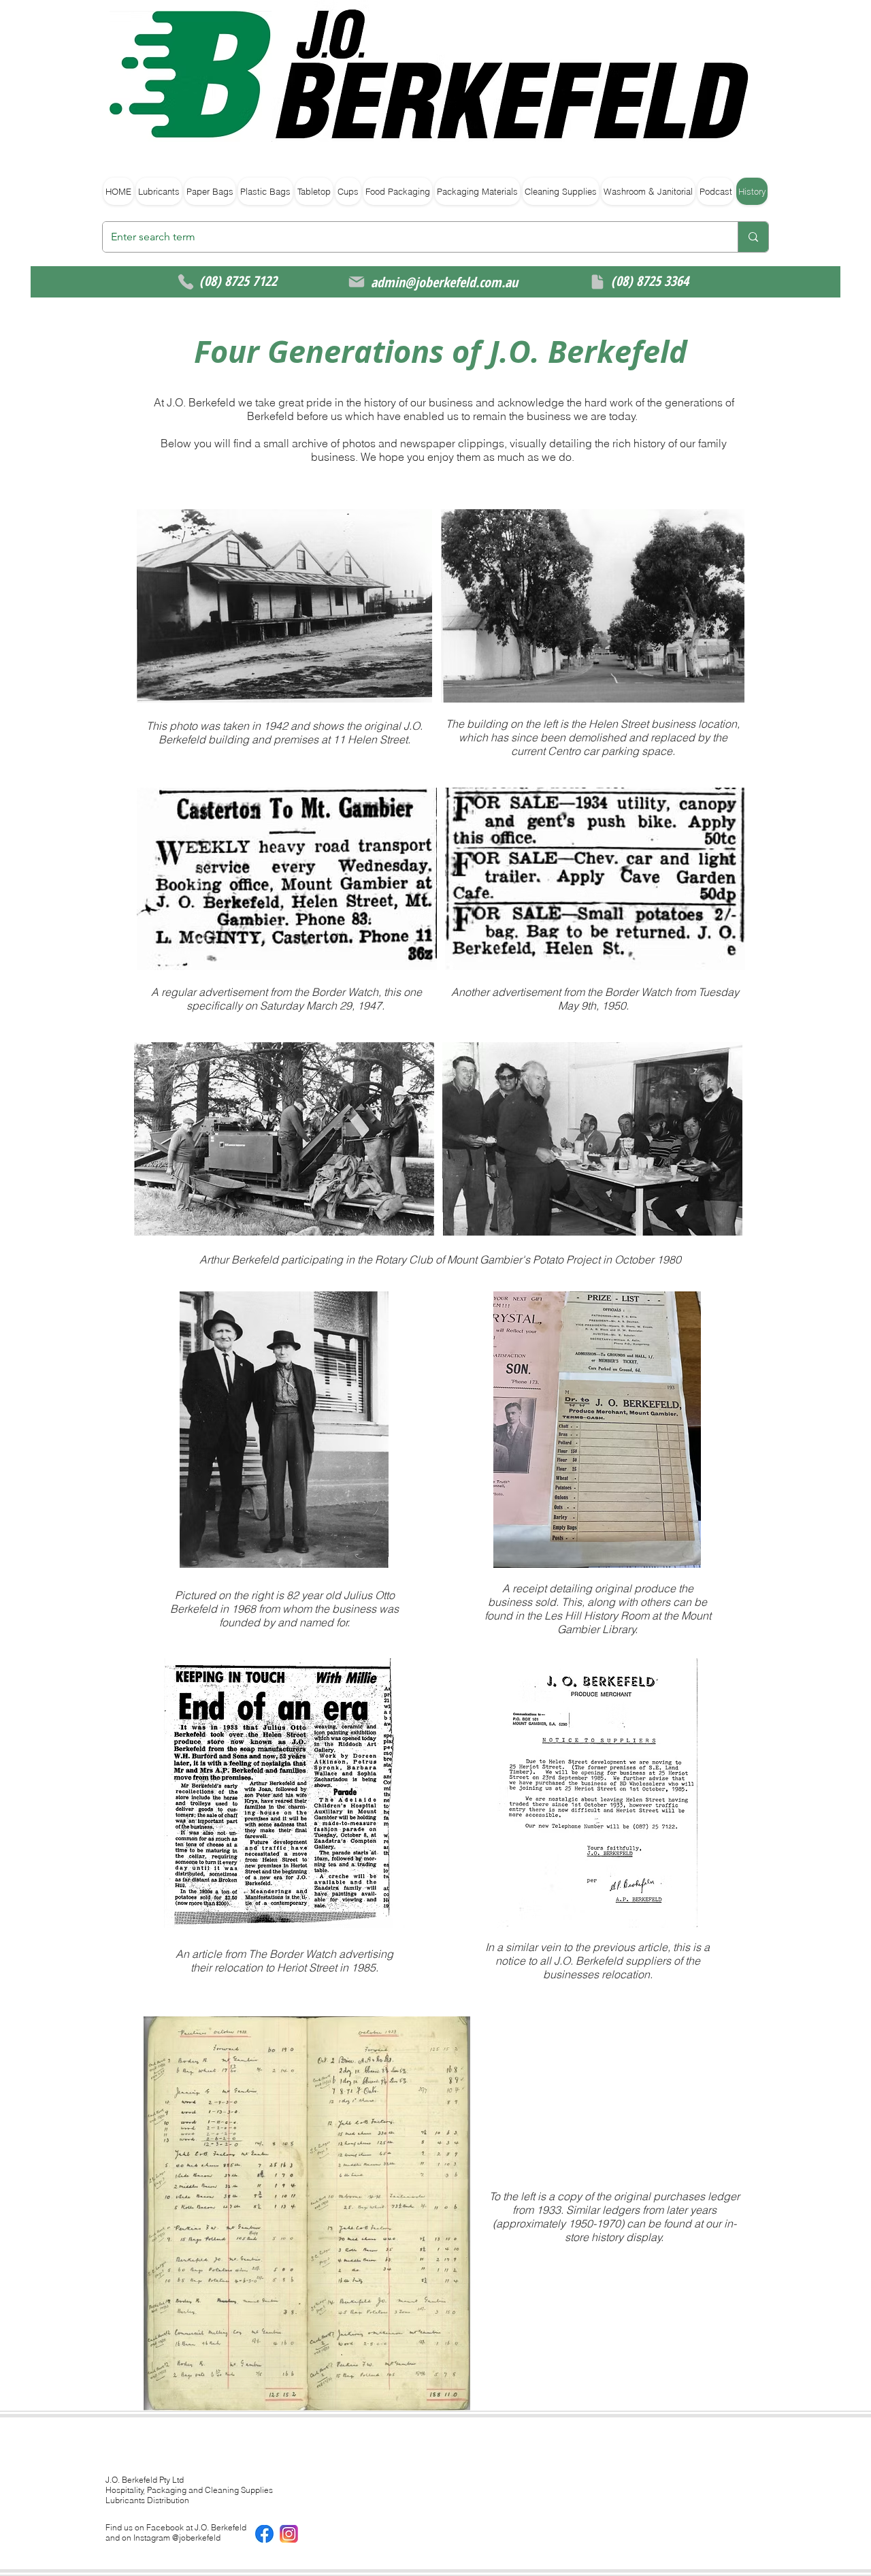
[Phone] (186, 282)
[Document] (597, 282)
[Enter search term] (753, 237)
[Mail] (357, 282)
